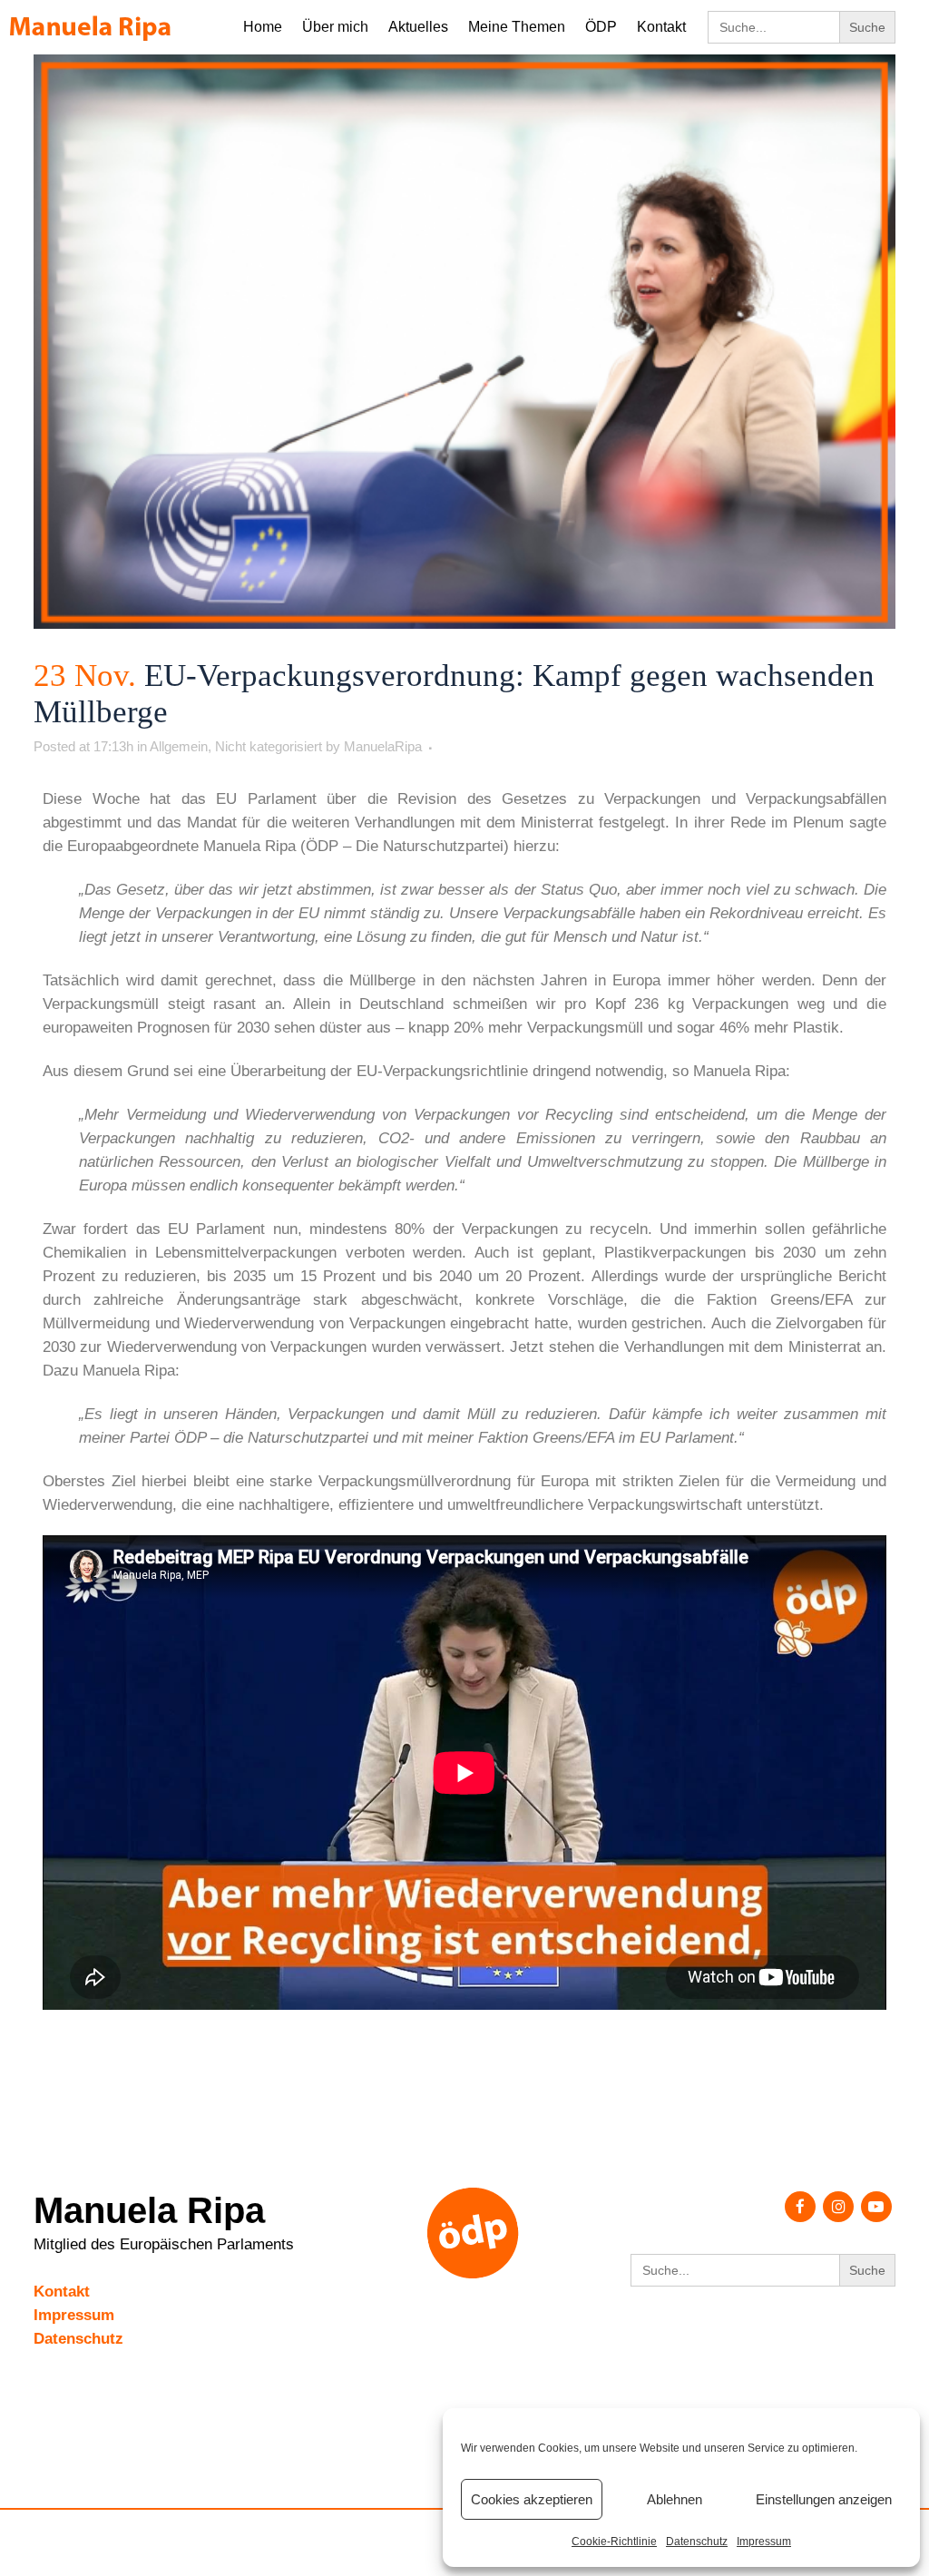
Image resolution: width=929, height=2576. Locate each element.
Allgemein (179, 746)
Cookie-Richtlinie (614, 2542)
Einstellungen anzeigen (824, 2499)
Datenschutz (697, 2542)
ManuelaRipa (383, 746)
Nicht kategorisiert (269, 746)
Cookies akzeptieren (532, 2499)
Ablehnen (675, 2499)
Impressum (764, 2542)
